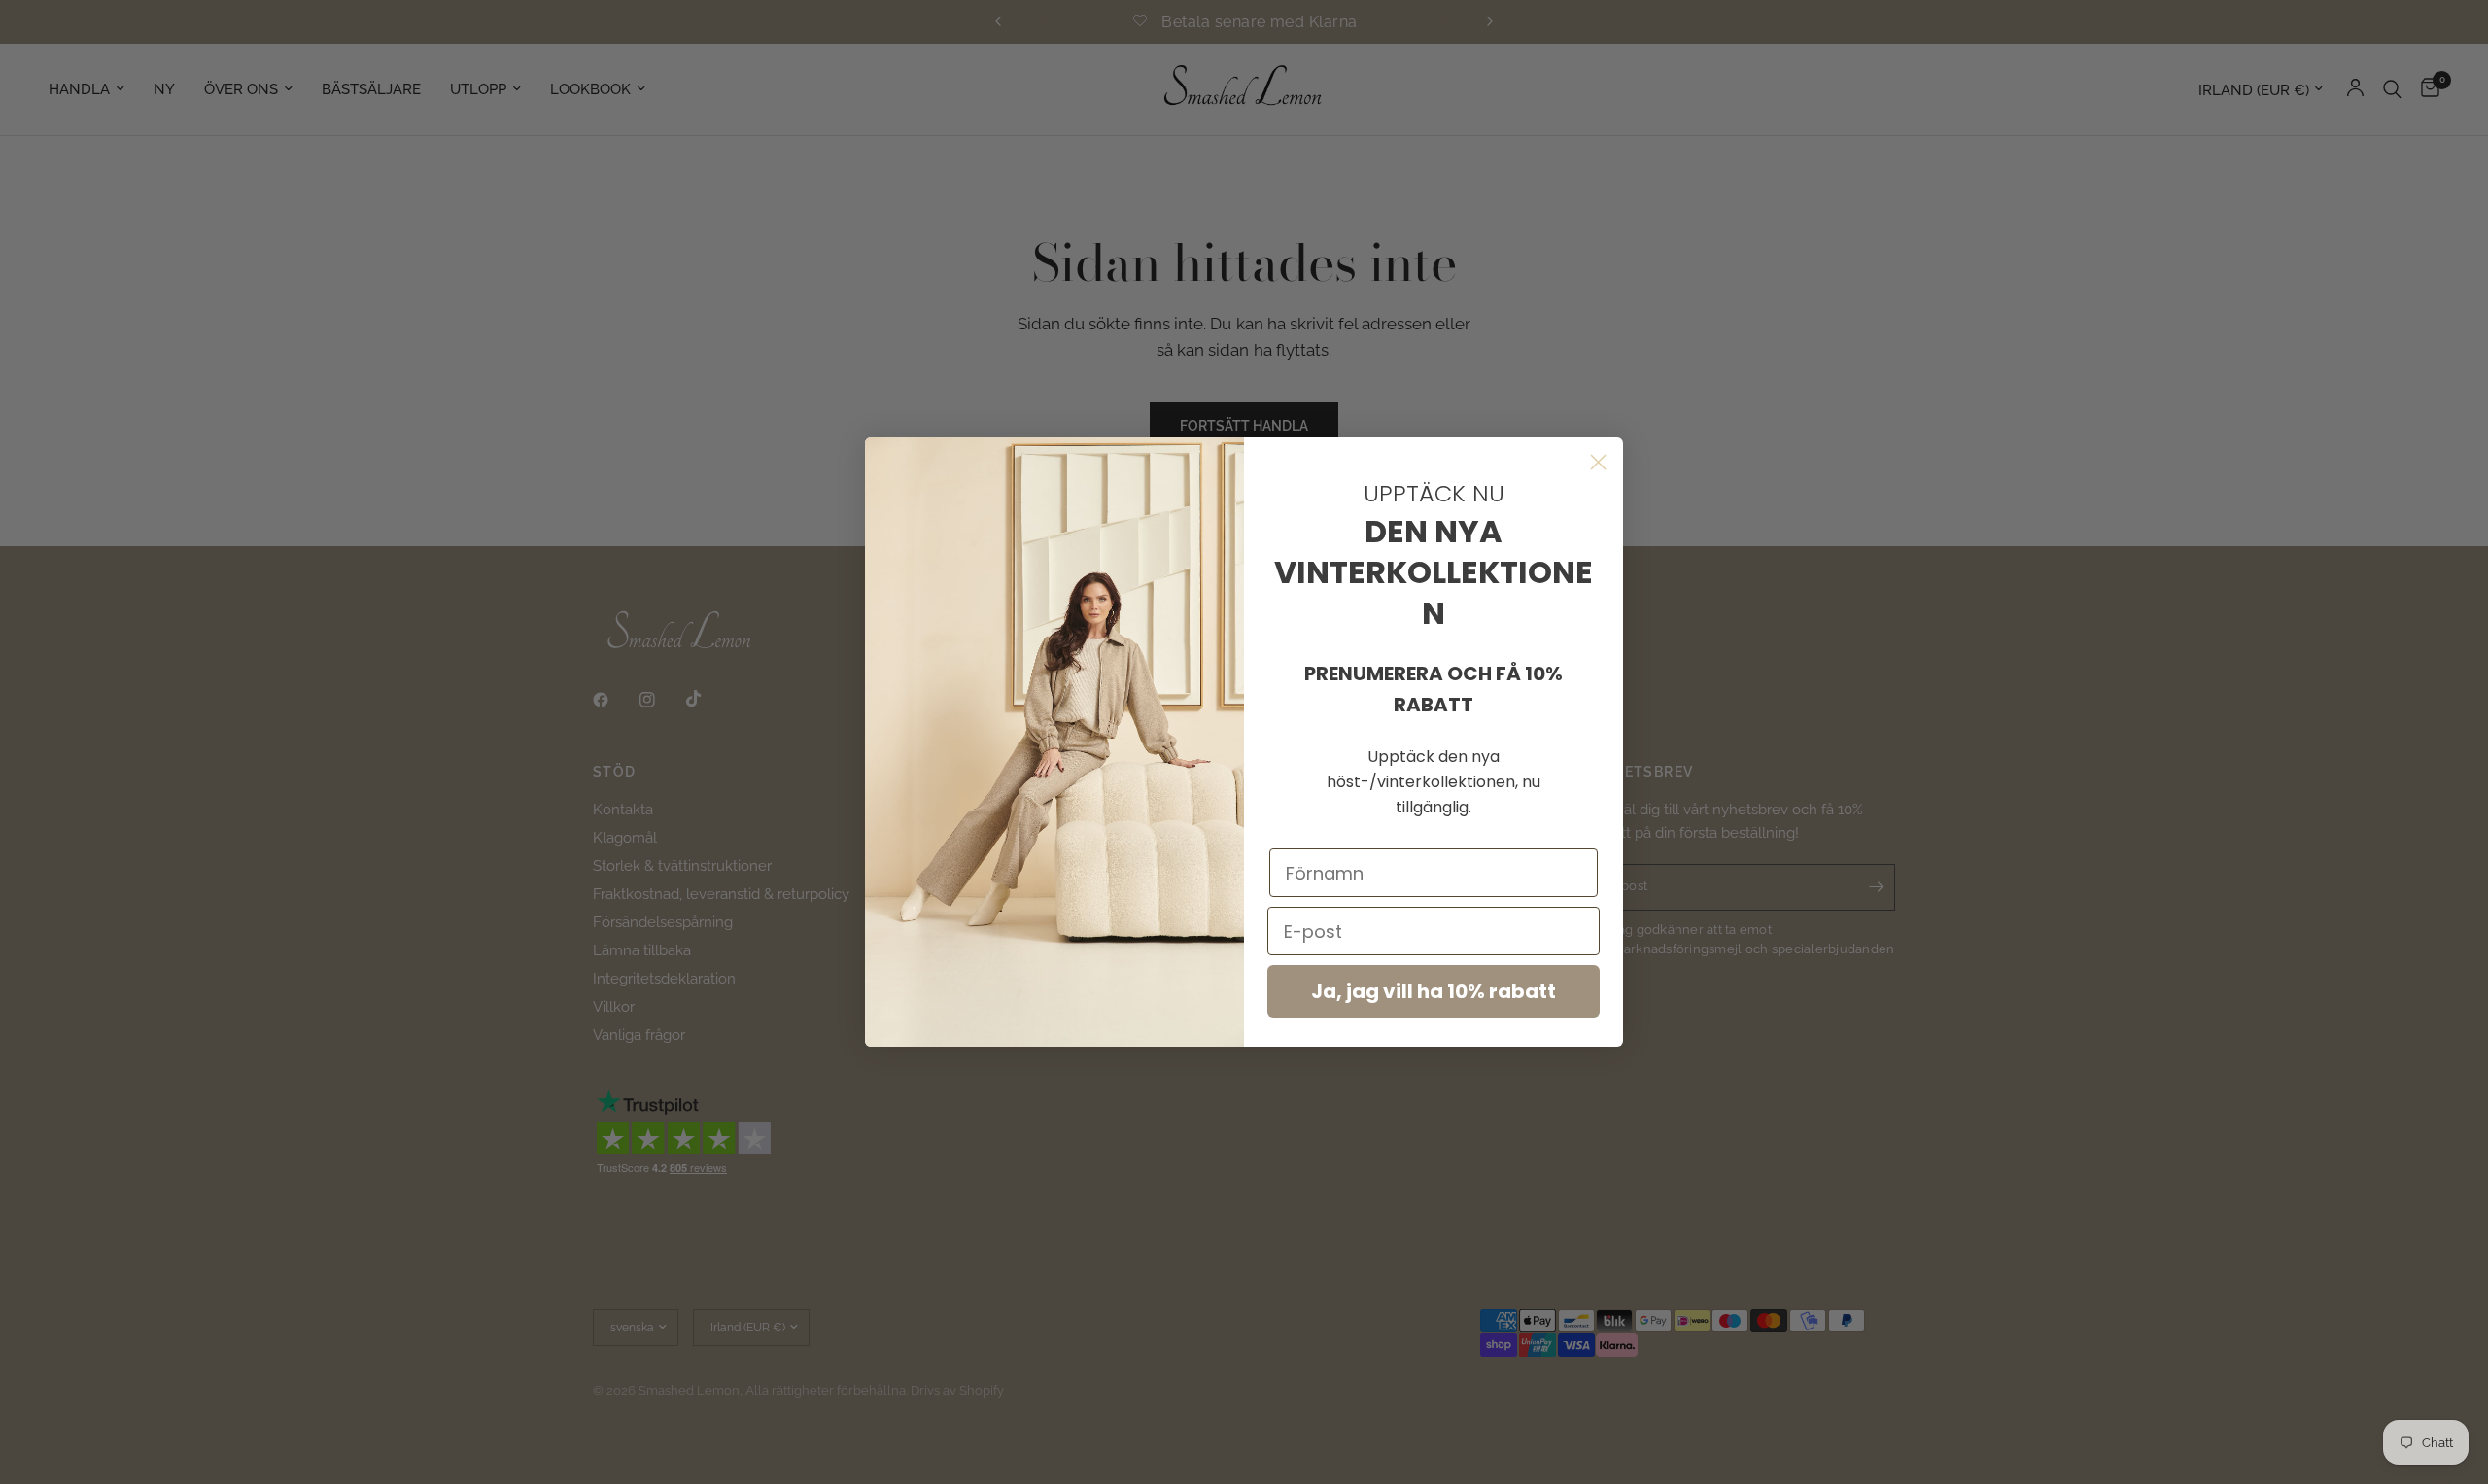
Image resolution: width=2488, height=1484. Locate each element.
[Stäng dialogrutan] (1598, 462)
